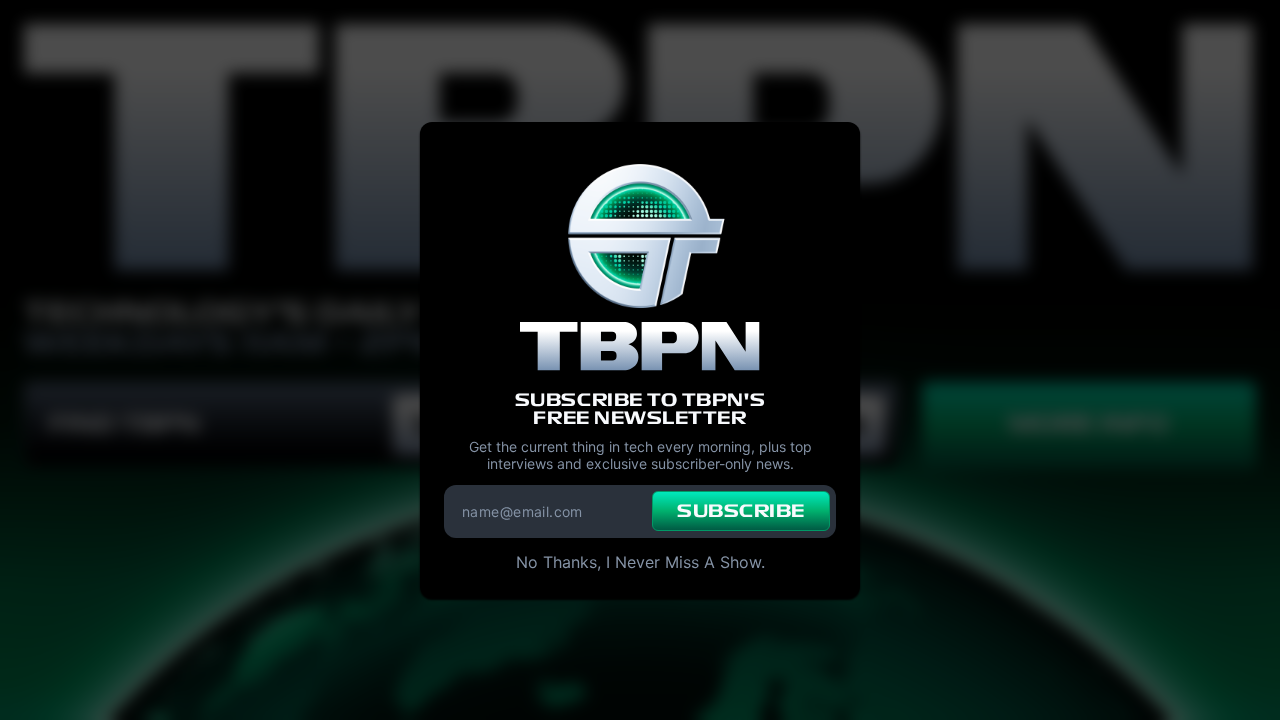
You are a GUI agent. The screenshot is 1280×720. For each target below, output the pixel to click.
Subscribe (741, 511)
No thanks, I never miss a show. (640, 562)
